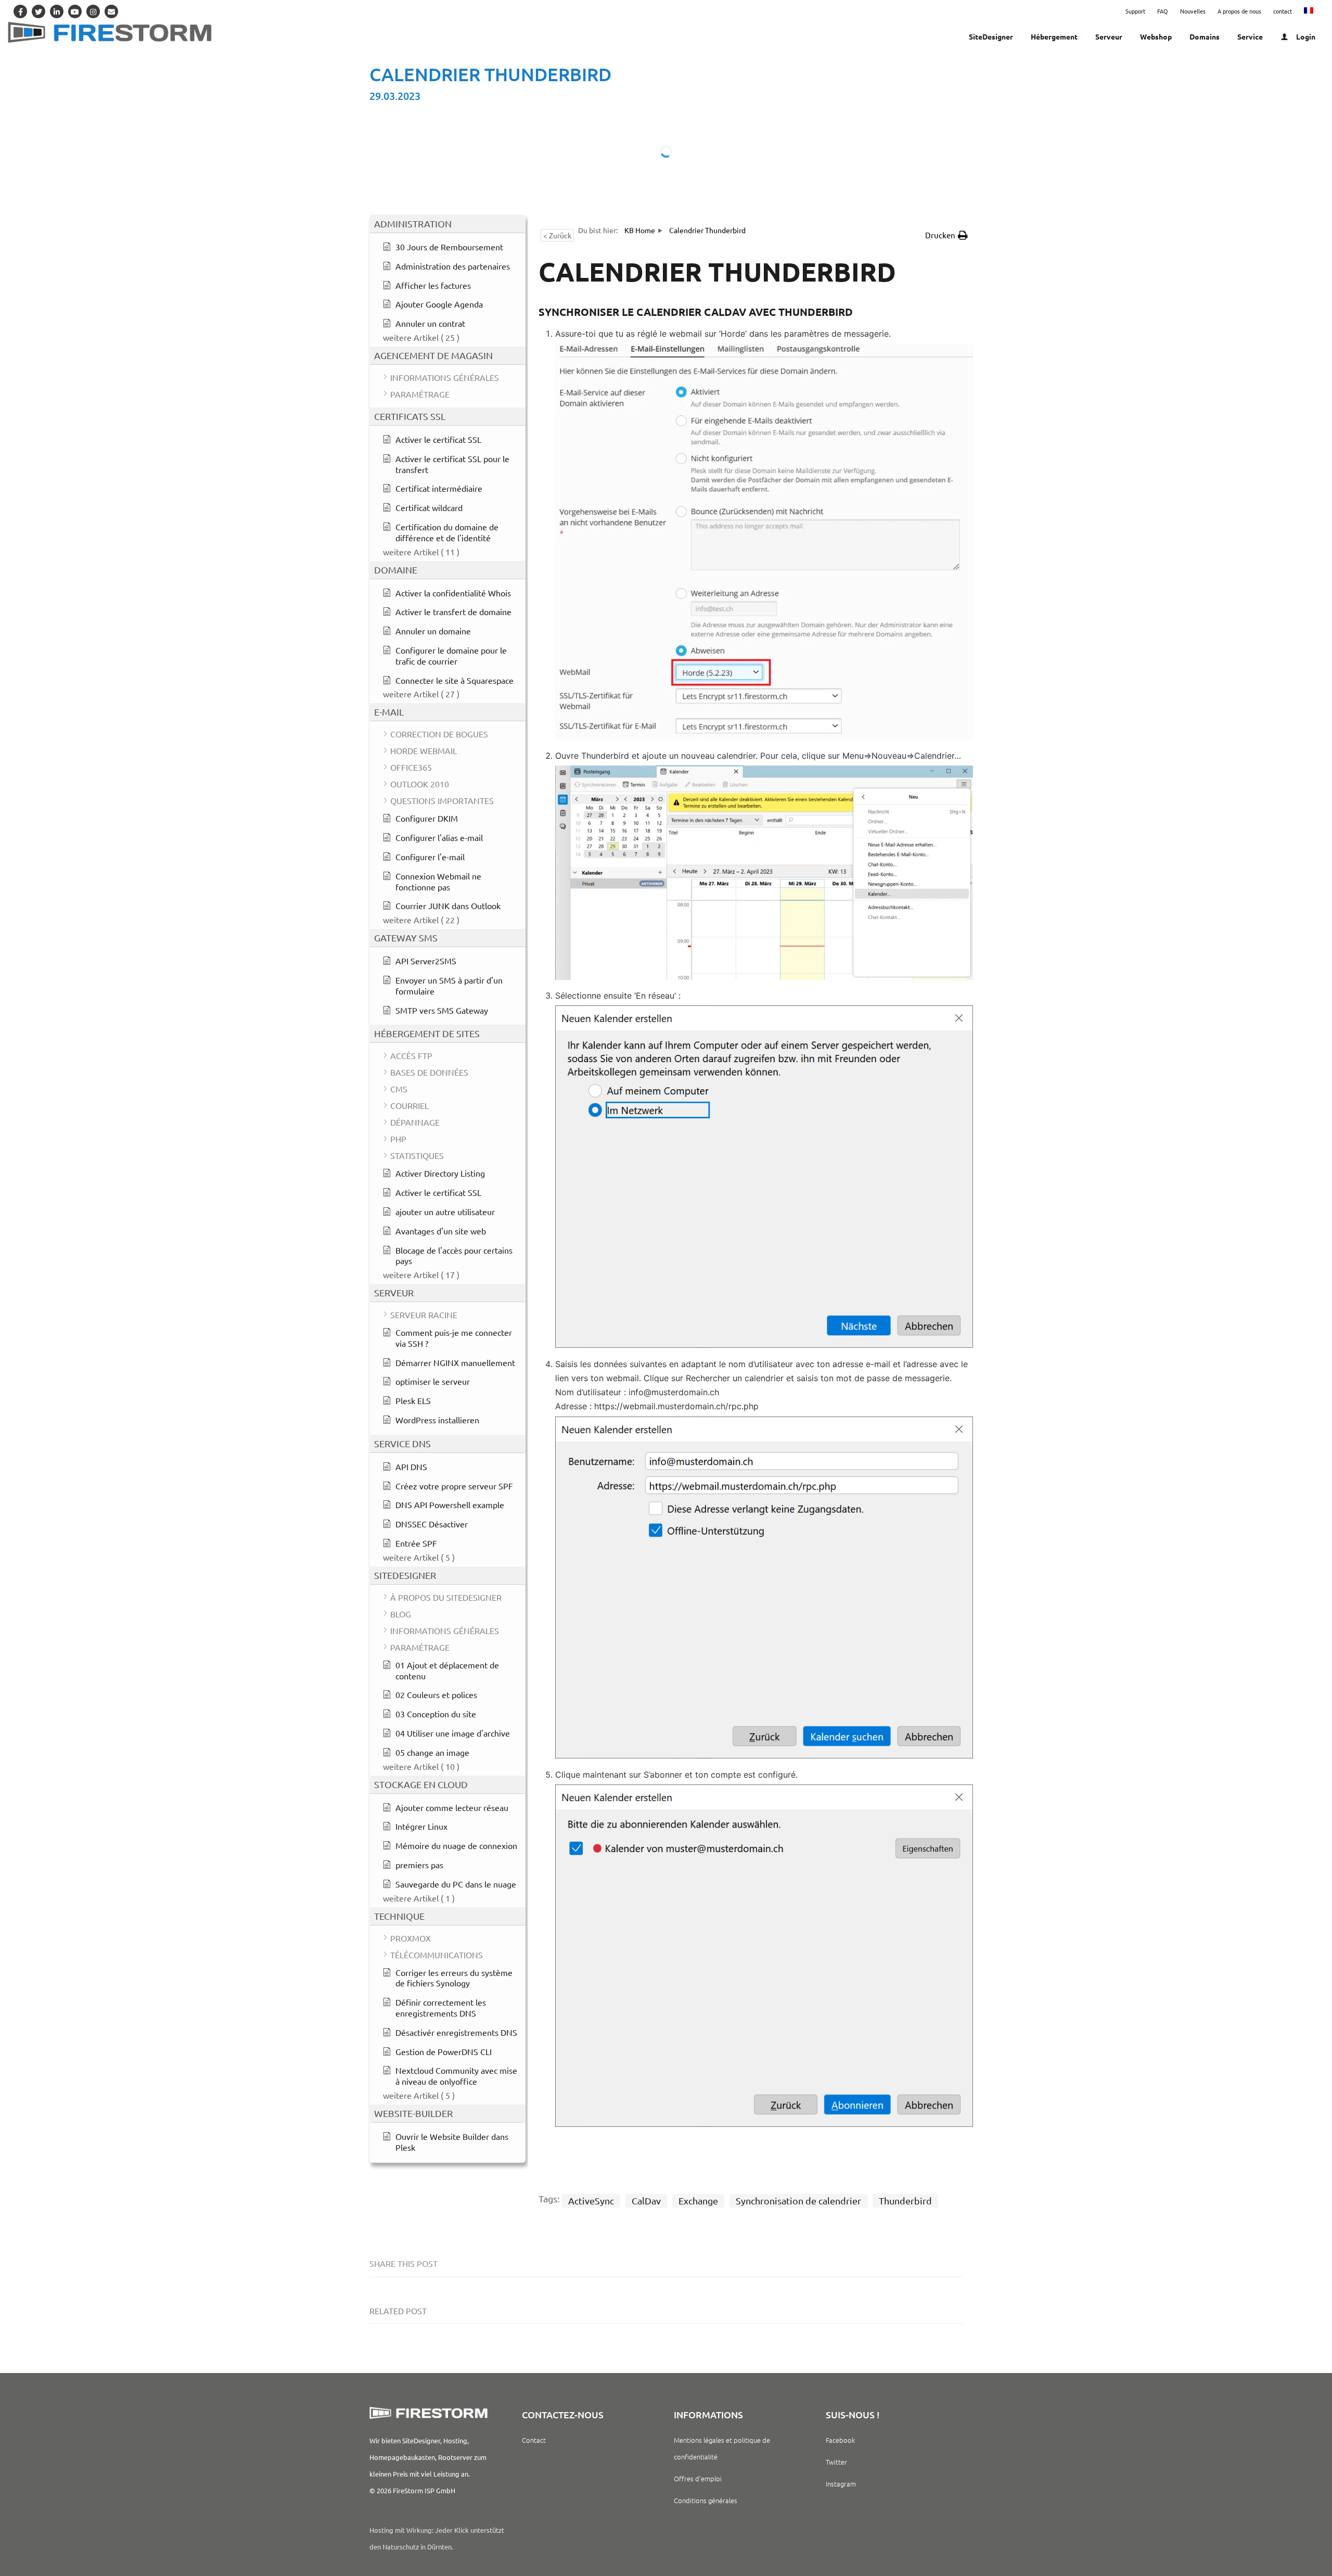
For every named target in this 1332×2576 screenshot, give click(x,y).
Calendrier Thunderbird (490, 74)
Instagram (841, 2484)
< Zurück (557, 235)
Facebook (840, 2440)
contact (1283, 11)
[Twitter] (39, 11)
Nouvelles (1193, 11)
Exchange (698, 2201)
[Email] (111, 11)
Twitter (836, 2462)
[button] (946, 235)
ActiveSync (591, 2201)
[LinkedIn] (57, 11)
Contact (534, 2440)
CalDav (646, 2201)
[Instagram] (93, 11)
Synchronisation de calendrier (798, 2201)
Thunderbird (905, 2201)
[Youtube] (75, 11)
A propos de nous (1239, 11)
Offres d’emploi (698, 2478)
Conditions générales (706, 2500)
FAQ (1163, 11)
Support (1135, 11)
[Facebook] (20, 11)
